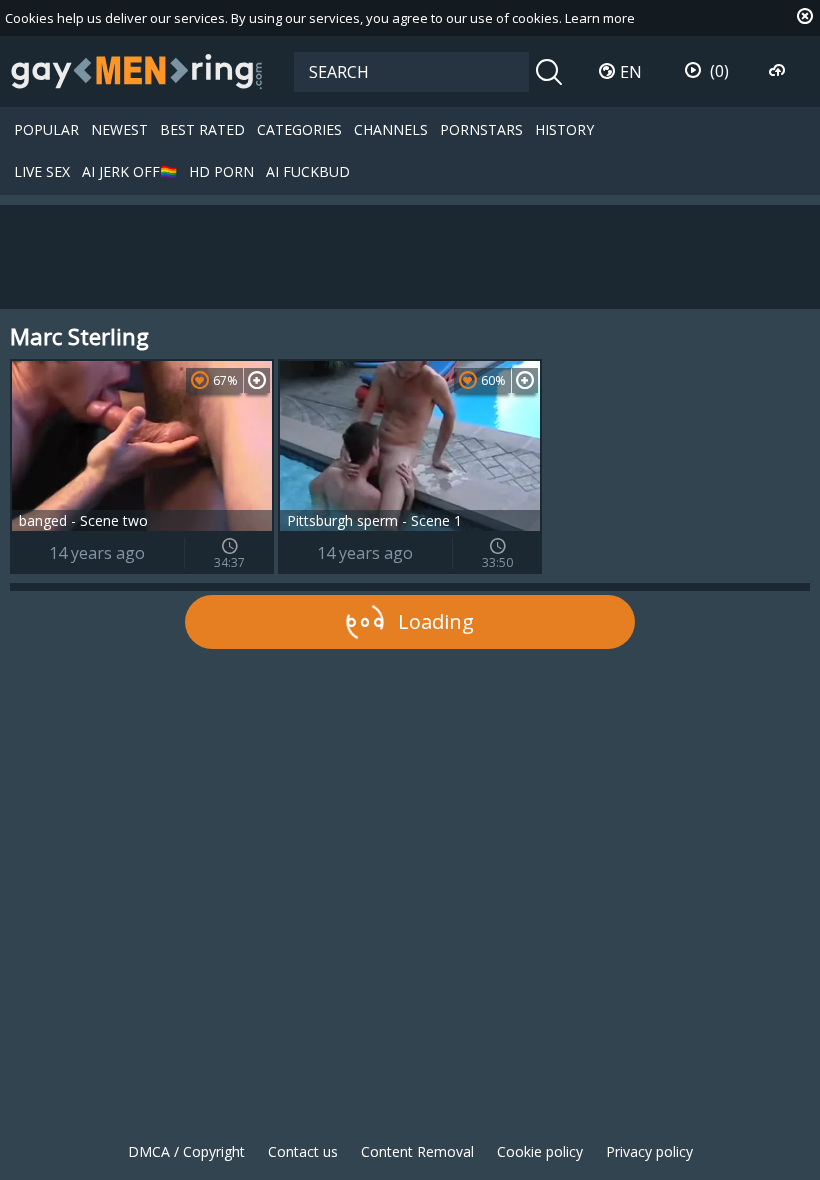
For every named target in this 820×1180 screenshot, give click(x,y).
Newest (119, 129)
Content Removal (417, 1151)
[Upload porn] (779, 71)
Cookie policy (540, 1151)
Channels (391, 129)
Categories (299, 129)
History (564, 129)
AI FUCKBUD (308, 171)
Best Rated (202, 129)
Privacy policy (649, 1151)
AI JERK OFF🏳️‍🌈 (129, 171)
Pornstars (481, 129)
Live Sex (42, 171)
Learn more (600, 18)
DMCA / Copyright (186, 1151)
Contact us (303, 1151)
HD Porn (221, 171)
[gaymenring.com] (137, 71)
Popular (46, 129)
